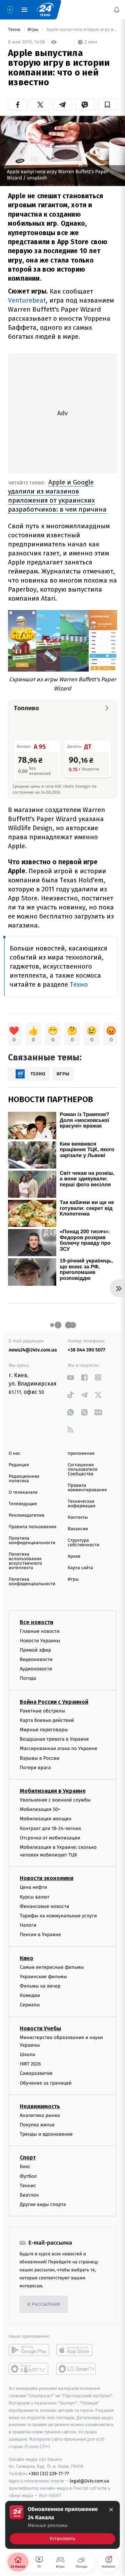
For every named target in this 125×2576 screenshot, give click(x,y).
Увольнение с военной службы (55, 1800)
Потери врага (35, 1768)
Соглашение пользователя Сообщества (83, 1470)
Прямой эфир (35, 1650)
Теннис (28, 2186)
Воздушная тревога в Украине (54, 1739)
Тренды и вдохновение (46, 2134)
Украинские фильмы (43, 1977)
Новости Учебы (40, 2028)
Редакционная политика (24, 1479)
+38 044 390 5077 (86, 1350)
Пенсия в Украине (40, 1935)
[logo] (45, 10)
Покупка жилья (37, 2125)
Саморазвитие (36, 2074)
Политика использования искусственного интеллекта (25, 1561)
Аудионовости (36, 1669)
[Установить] (62, 2525)
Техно (15, 30)
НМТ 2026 (30, 2064)
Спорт (28, 2158)
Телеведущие (23, 1504)
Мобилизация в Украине (53, 1791)
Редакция (19, 1465)
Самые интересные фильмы (52, 1967)
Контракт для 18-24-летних (51, 1828)
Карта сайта (80, 1568)
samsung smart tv (77, 2369)
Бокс (25, 2167)
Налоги (28, 1925)
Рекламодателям (27, 1515)
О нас (14, 1454)
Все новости (36, 1622)
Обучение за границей (46, 2083)
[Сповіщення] (117, 10)
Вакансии (78, 1529)
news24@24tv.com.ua (33, 1350)
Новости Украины (40, 1641)
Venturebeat (27, 300)
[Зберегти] (107, 105)
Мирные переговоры (44, 1730)
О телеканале (23, 1492)
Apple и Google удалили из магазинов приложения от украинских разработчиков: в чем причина (57, 496)
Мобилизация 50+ (40, 1810)
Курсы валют (35, 1897)
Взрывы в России (40, 1758)
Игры (34, 30)
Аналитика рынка (40, 2115)
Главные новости (40, 1631)
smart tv (29, 2369)
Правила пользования (32, 1527)
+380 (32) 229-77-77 (49, 2474)
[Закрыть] (111, 2510)
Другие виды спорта (43, 2205)
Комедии (30, 1996)
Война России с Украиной (54, 1702)
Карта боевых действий (47, 1720)
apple (77, 2350)
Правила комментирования (87, 1488)
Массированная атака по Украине (59, 1749)
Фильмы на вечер (40, 1986)
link (70, 1377)
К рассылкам (44, 2305)
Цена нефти (34, 1888)
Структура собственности (84, 1543)
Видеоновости (36, 1659)
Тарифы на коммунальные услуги (58, 1916)
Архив (74, 1556)
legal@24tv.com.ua (89, 2481)
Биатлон (29, 2195)
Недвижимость (40, 2106)
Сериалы (30, 2005)
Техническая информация (82, 1504)
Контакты (78, 1518)
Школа (27, 2055)
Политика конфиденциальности (32, 1541)
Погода (28, 1679)
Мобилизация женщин (46, 1819)
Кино (27, 1958)
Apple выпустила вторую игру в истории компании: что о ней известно (81, 30)
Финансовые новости (44, 1906)
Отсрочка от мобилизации (50, 1838)
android (29, 2350)
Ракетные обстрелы (42, 1711)
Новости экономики (47, 1879)
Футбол (28, 2176)
